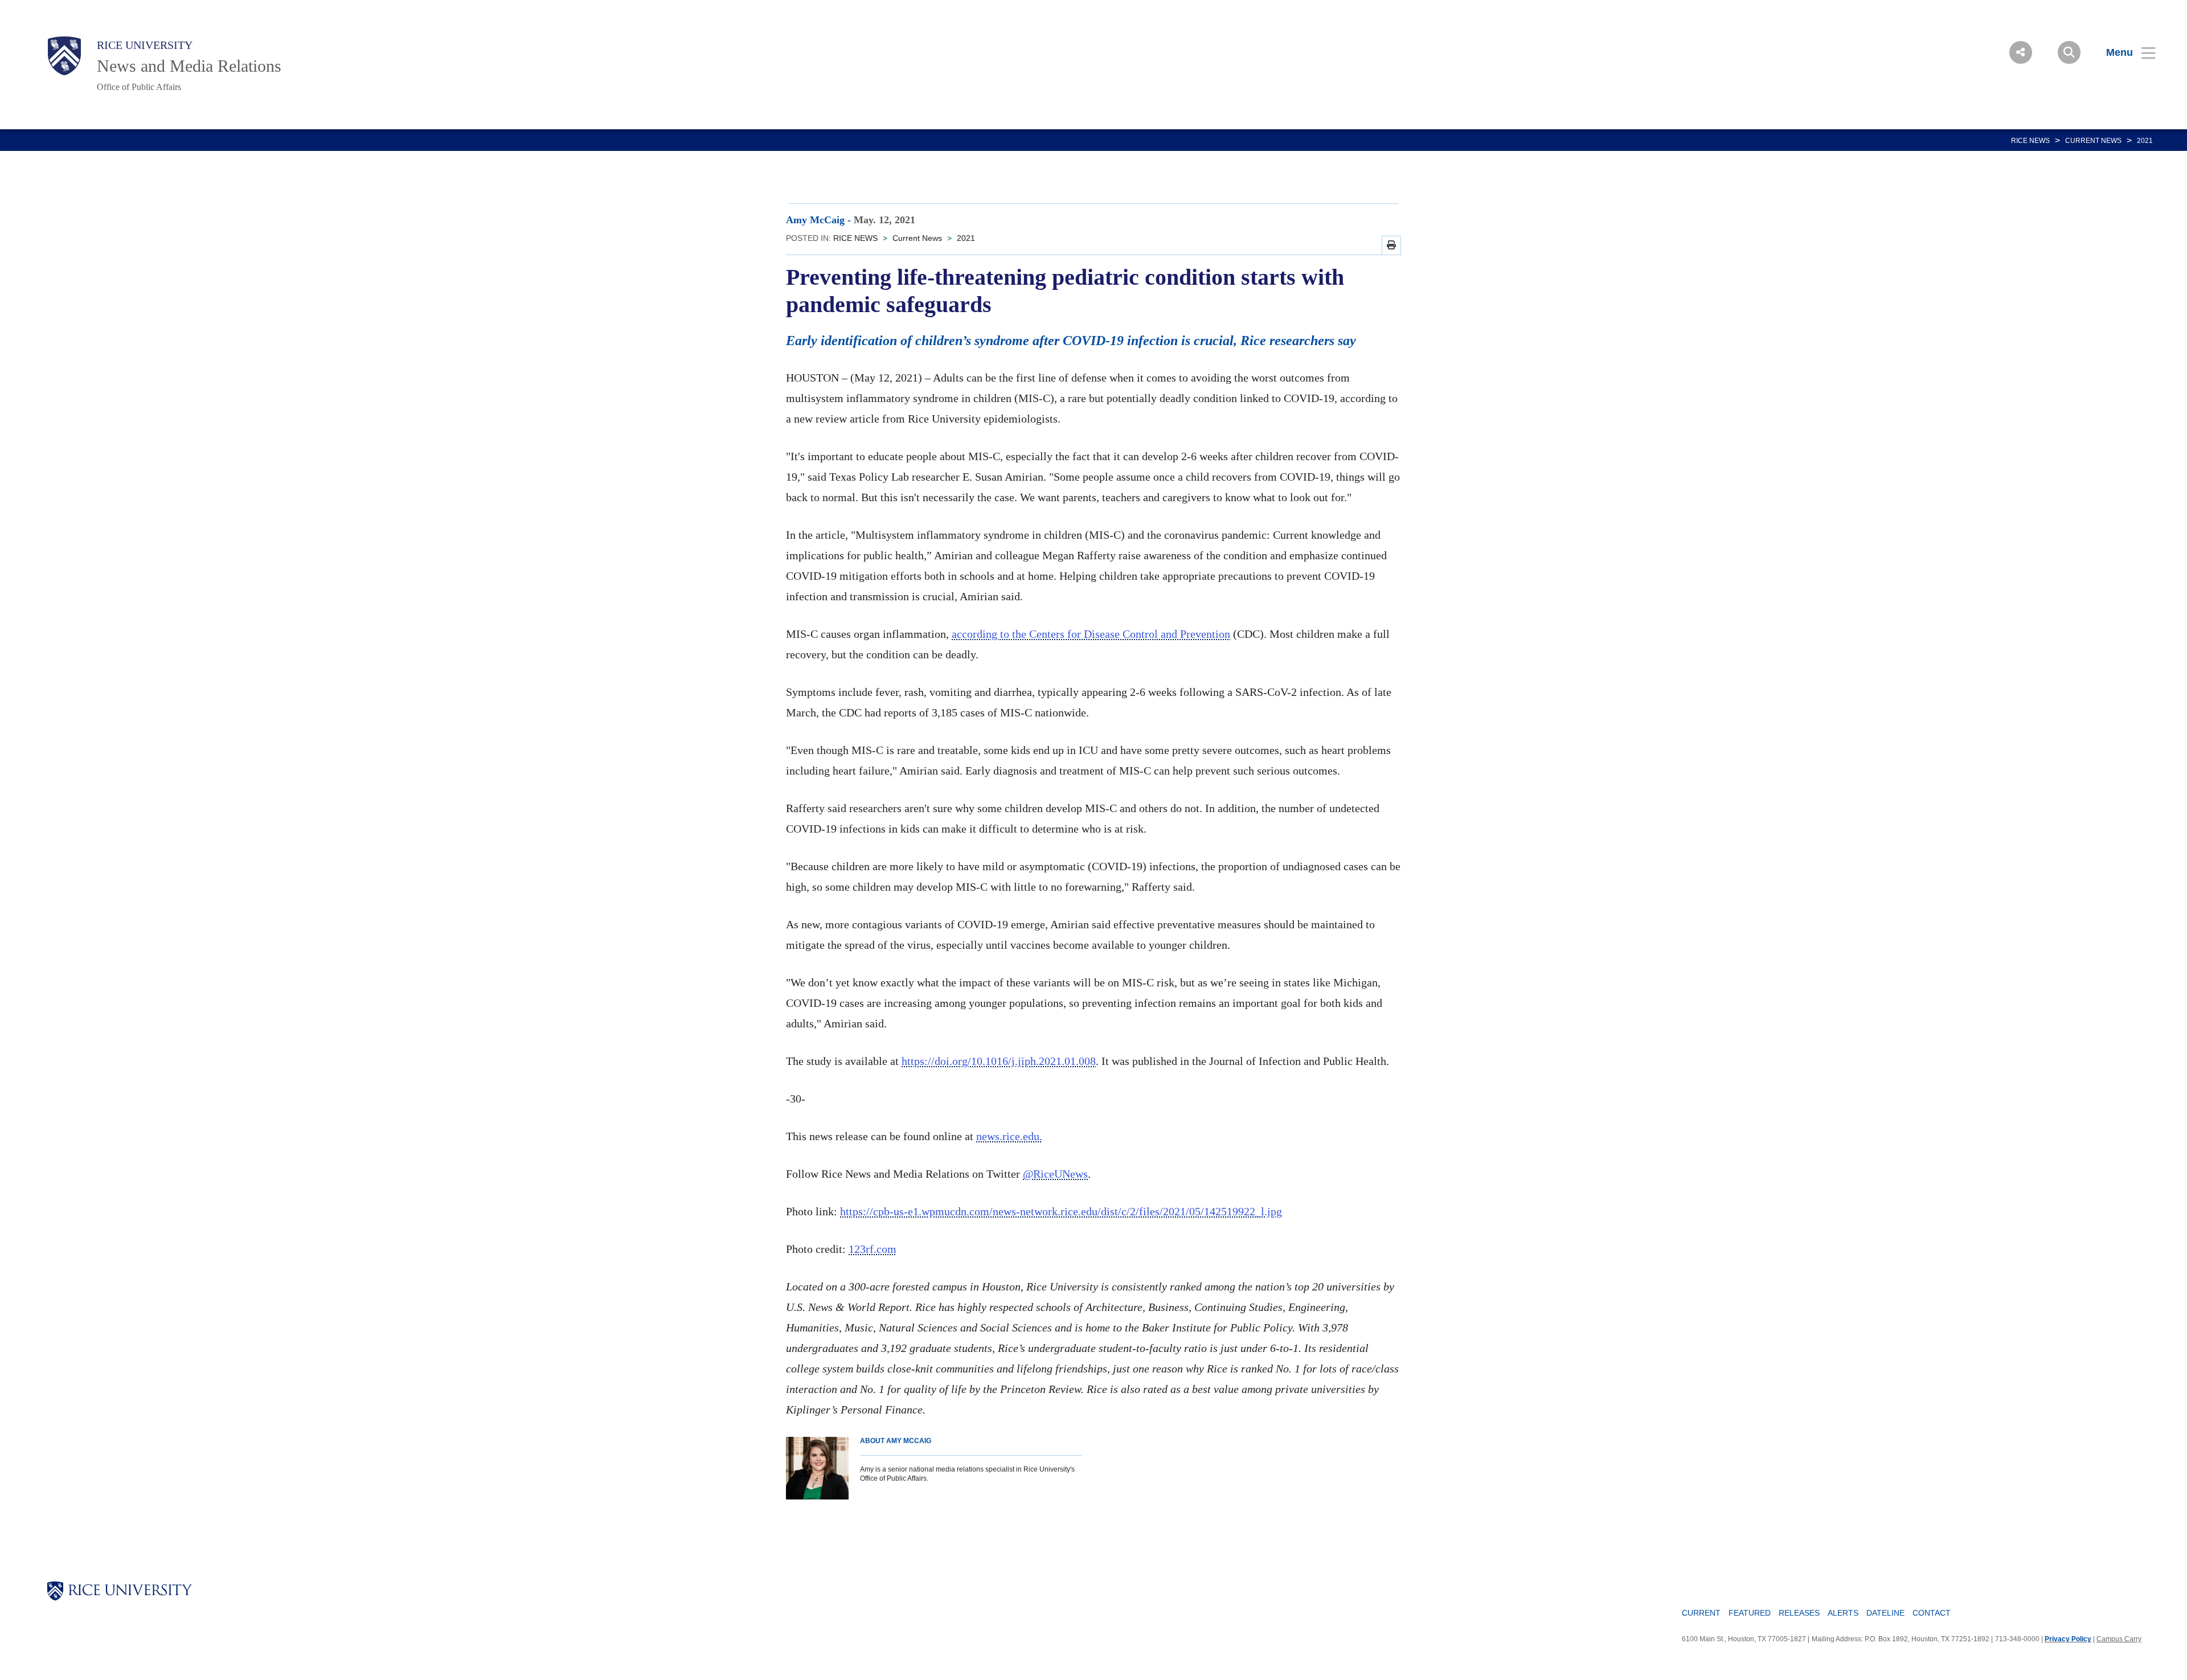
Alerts (1843, 1613)
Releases (1799, 1613)
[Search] (2069, 52)
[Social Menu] (2021, 52)
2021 (2145, 141)
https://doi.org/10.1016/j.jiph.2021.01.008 (999, 1061)
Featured (1750, 1613)
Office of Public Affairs (139, 87)
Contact (1932, 1613)
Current (1701, 1613)
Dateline (1885, 1613)
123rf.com (873, 1249)
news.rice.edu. (1009, 1136)
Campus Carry (2119, 1639)
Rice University (145, 45)
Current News (2093, 141)
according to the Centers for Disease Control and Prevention (1091, 634)
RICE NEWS (2030, 141)
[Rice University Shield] (64, 56)
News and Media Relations (189, 66)
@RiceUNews (1055, 1174)
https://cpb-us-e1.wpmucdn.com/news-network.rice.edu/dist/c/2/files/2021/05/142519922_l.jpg (1061, 1211)
